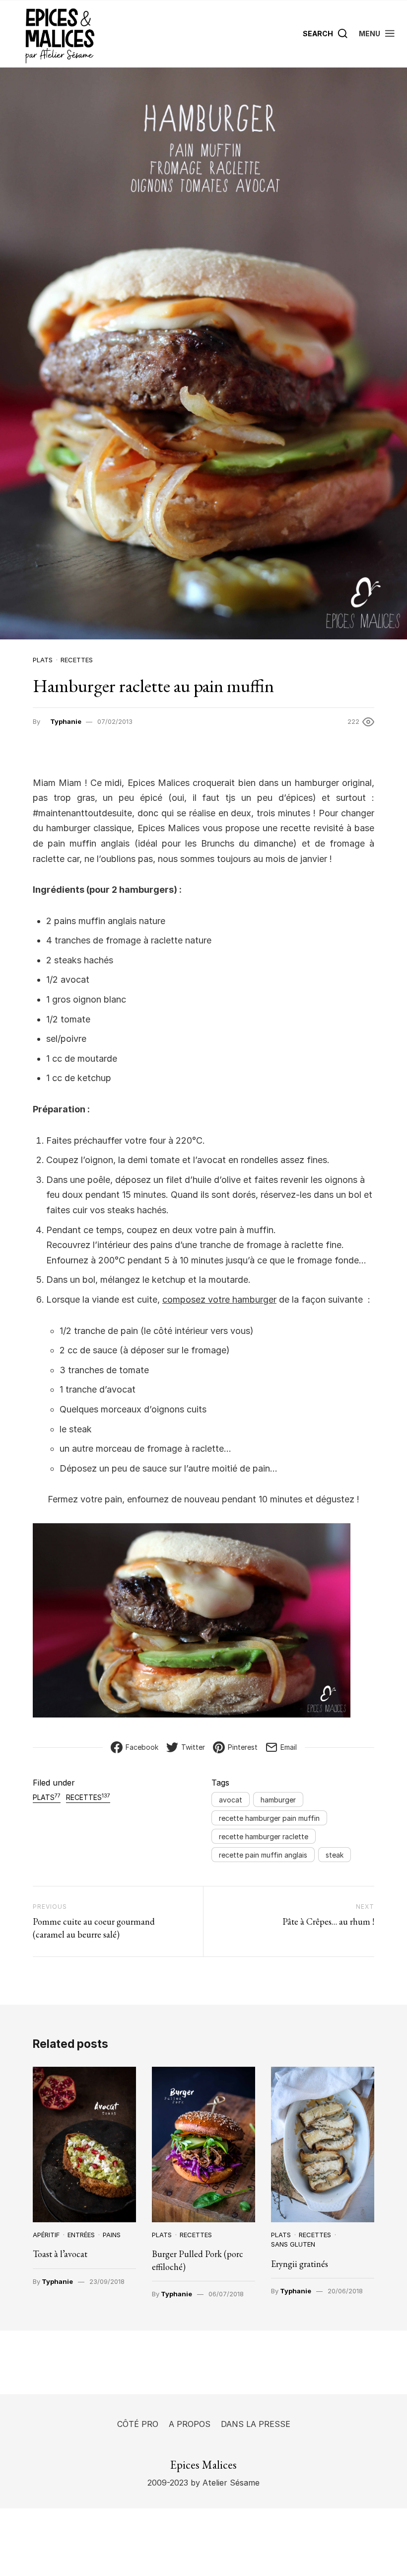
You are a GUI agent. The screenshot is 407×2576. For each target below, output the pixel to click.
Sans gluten (293, 2244)
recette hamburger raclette (264, 1836)
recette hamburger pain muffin (269, 1818)
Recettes (77, 660)
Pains (112, 2235)
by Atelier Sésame (224, 2483)
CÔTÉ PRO (138, 2424)
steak (335, 1855)
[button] (377, 34)
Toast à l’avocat (60, 2254)
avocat (231, 1800)
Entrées (81, 2235)
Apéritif (46, 2235)
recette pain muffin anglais (263, 1855)
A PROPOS (190, 2424)
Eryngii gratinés (300, 2264)
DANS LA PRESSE (256, 2424)
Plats (43, 660)
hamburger (278, 1800)
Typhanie (66, 721)
